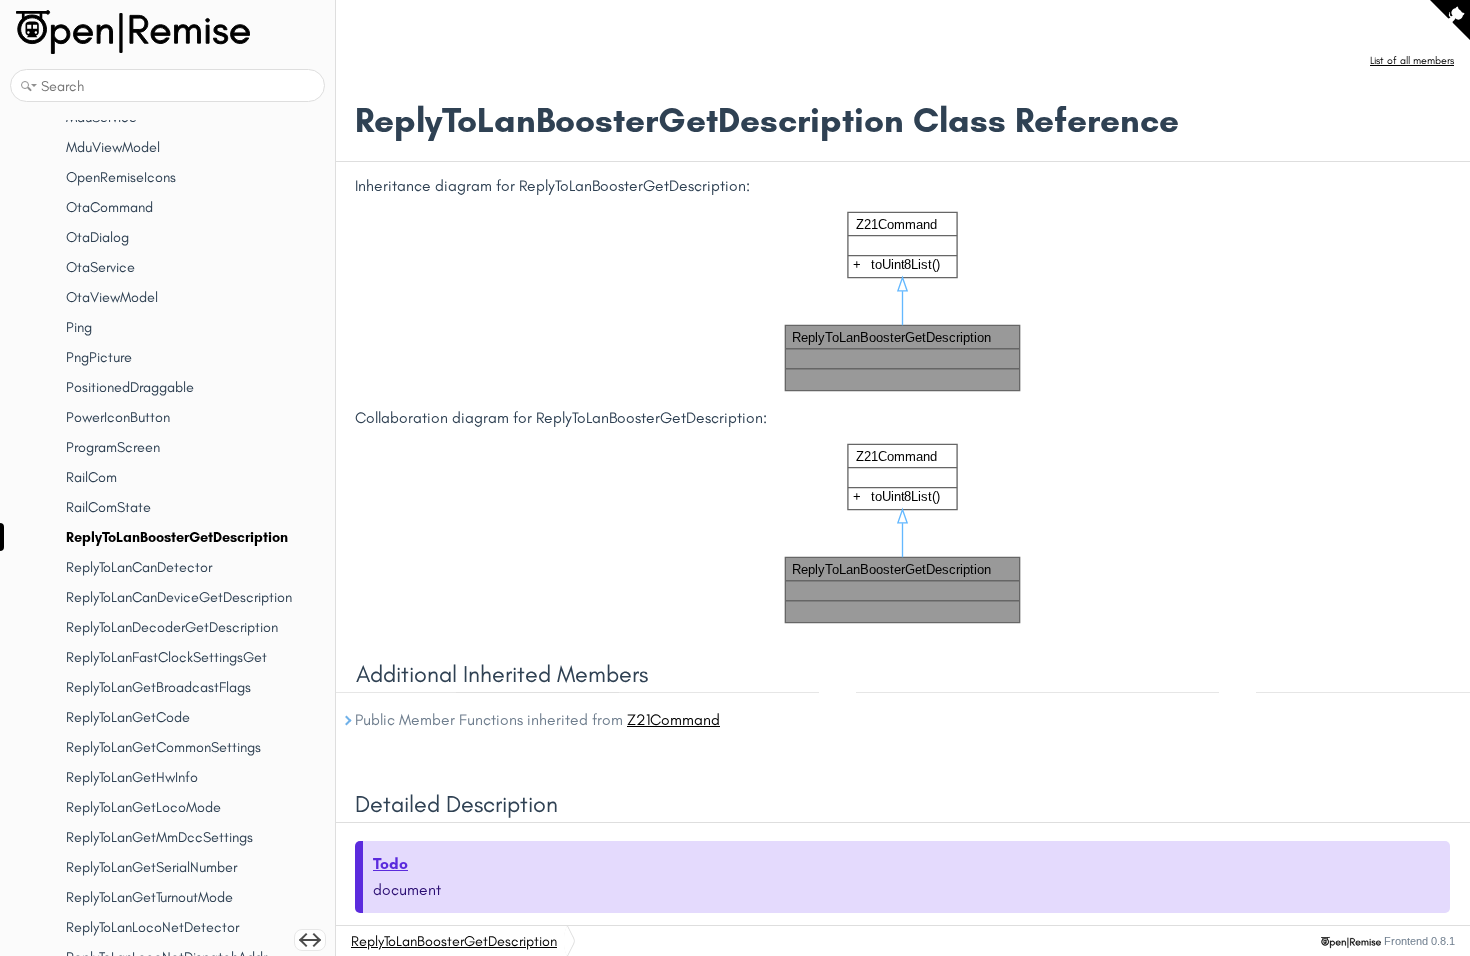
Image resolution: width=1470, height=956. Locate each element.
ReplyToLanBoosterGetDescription (454, 941)
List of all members (1412, 60)
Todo (390, 863)
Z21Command (673, 719)
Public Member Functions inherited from (537, 719)
